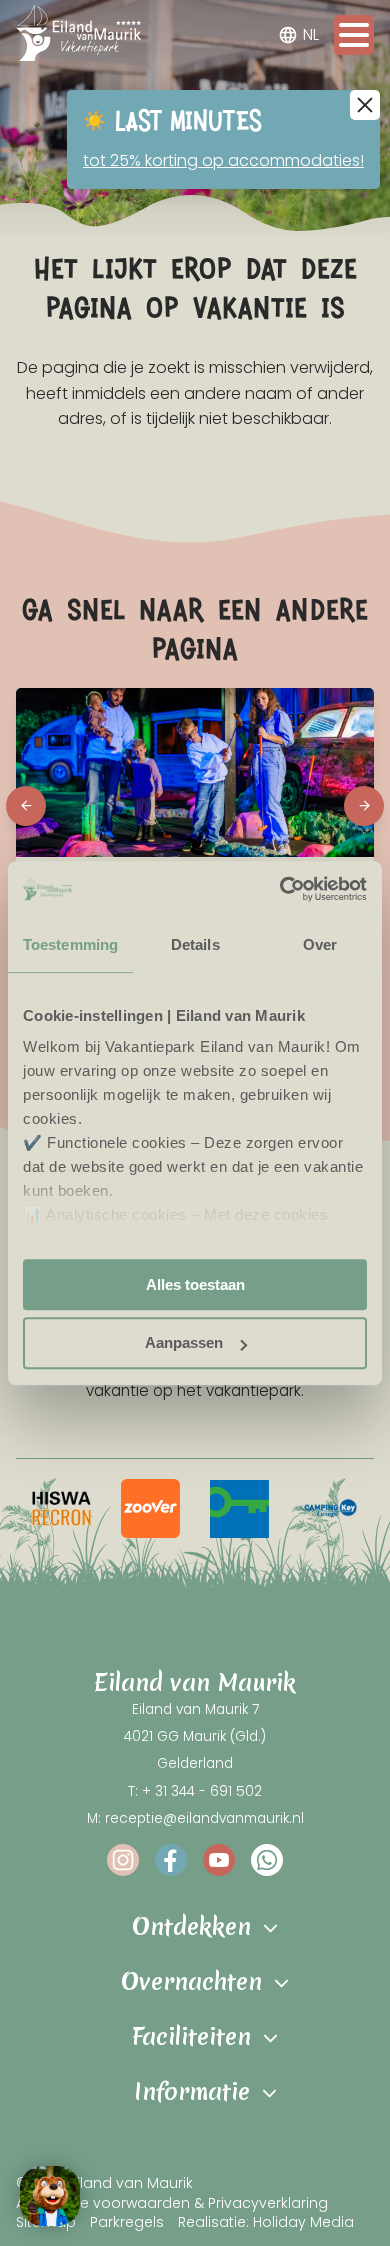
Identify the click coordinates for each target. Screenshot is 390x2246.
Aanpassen (184, 1343)
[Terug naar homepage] (78, 36)
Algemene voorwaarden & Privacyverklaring (172, 2202)
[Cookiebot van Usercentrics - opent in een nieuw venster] (280, 889)
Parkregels (127, 2222)
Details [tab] (195, 944)
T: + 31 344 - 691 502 (195, 1791)
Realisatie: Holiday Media (266, 2222)
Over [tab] (320, 944)
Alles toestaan (195, 1284)
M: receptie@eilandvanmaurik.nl (195, 1818)
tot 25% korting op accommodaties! (223, 160)
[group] (61, 1508)
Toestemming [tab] (70, 944)
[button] (26, 806)
